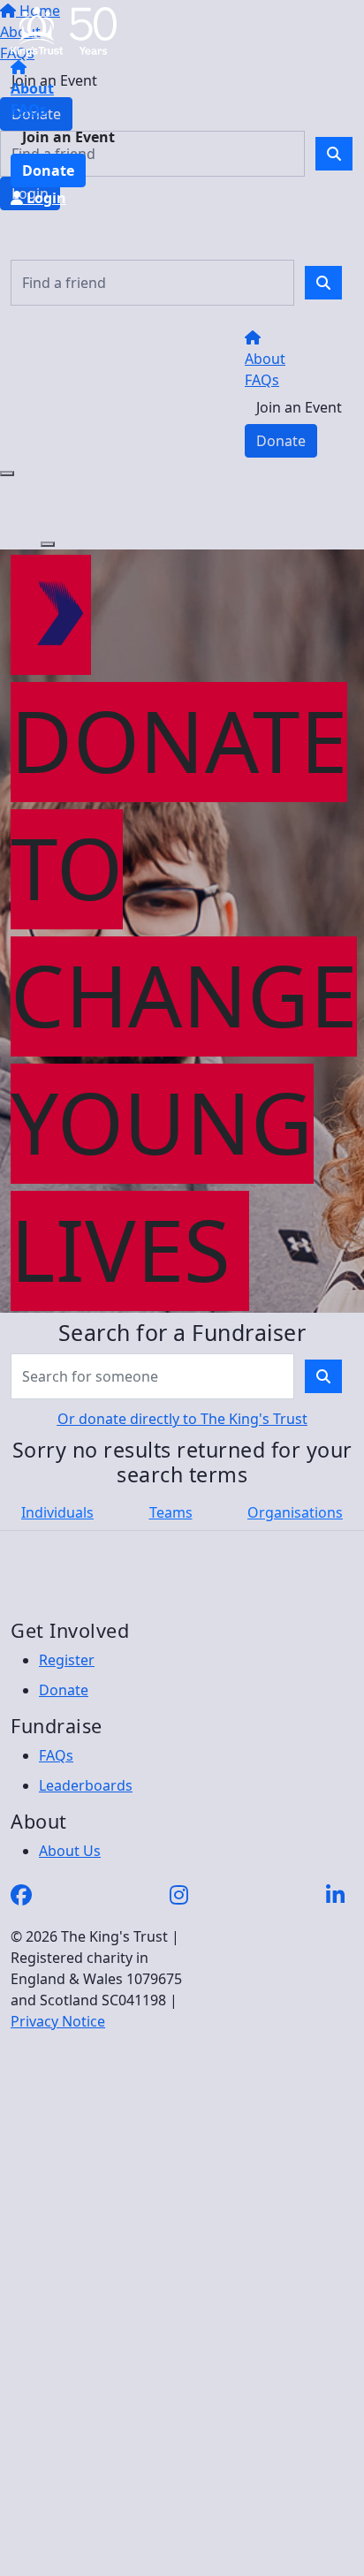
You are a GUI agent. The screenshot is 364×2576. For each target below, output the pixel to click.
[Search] (323, 283)
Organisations (295, 1512)
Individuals (57, 1512)
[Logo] (64, 30)
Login (45, 198)
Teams (171, 1512)
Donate (48, 170)
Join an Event (68, 137)
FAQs (29, 110)
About (32, 88)
